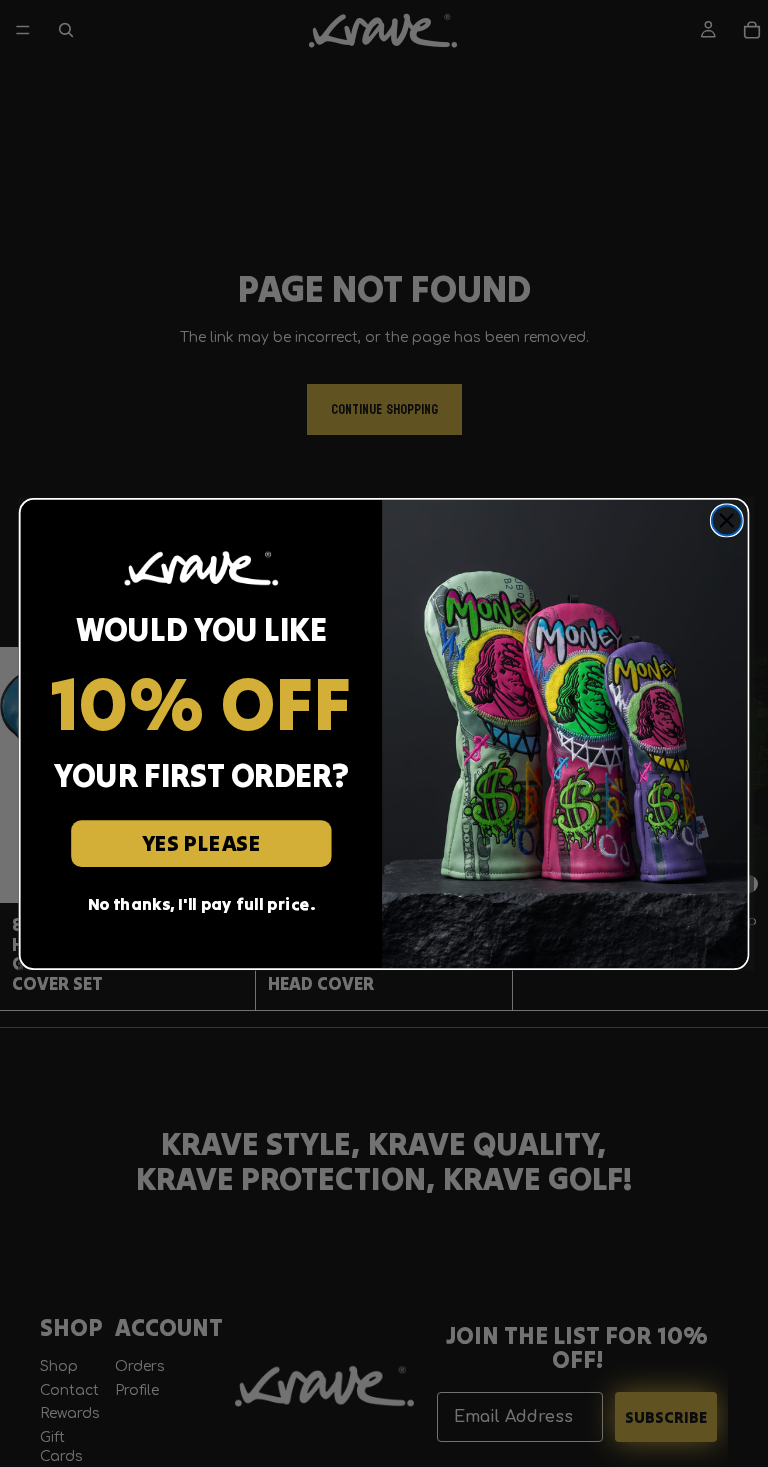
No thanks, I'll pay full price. (202, 904)
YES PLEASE (201, 842)
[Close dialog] (727, 520)
